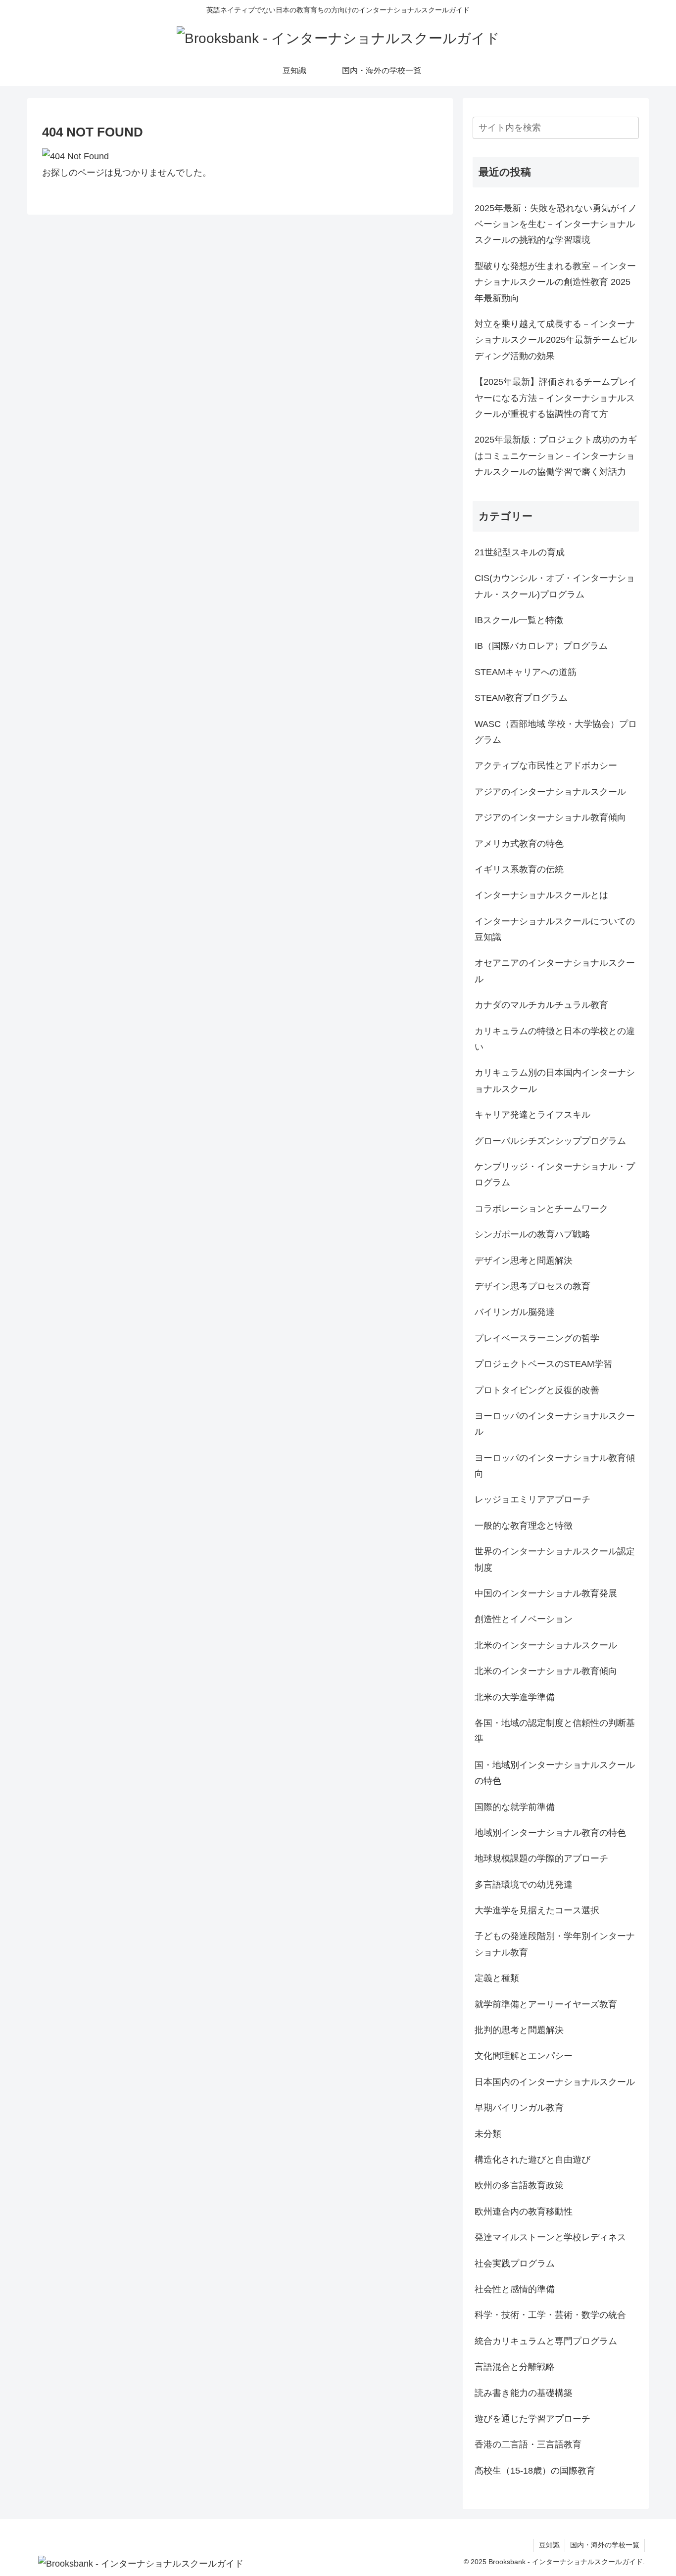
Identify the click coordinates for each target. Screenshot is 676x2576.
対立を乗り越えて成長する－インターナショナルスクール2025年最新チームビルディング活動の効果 (556, 340)
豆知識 (549, 2545)
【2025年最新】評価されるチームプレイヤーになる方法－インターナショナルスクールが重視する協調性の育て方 (556, 398)
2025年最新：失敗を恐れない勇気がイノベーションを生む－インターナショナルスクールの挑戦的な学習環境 (556, 224)
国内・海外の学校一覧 (605, 2545)
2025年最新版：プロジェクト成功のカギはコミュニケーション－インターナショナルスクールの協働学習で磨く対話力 (556, 456)
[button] (629, 127)
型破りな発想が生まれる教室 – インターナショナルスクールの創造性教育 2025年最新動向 (555, 282)
